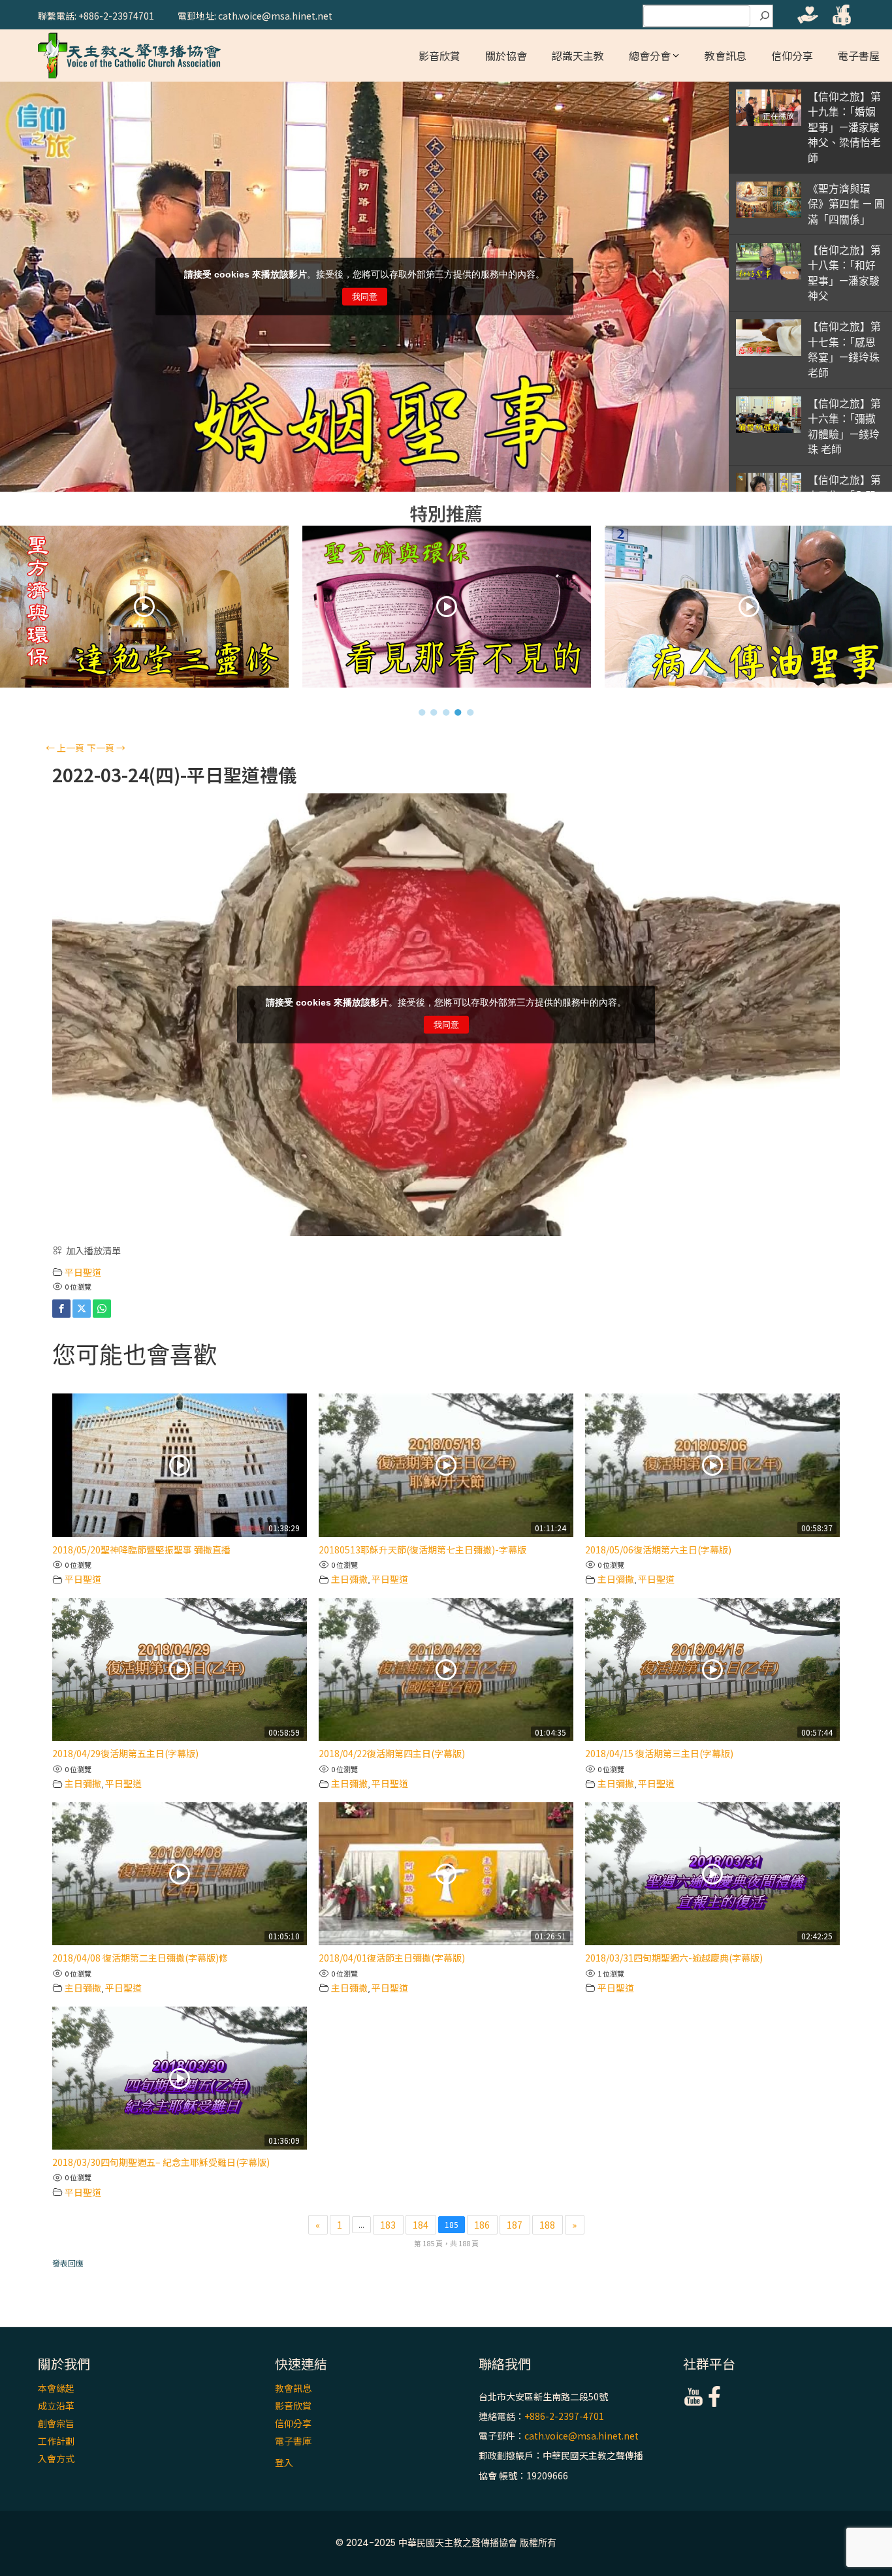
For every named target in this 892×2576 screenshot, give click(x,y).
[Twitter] (82, 1309)
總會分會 (650, 56)
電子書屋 (859, 56)
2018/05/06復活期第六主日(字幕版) (658, 1550)
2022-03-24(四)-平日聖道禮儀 (174, 775)
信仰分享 (792, 56)
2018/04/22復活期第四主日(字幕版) (392, 1753)
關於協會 (506, 56)
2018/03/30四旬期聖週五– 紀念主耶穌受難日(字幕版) (161, 2162)
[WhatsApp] (102, 1309)
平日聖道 (83, 1272)
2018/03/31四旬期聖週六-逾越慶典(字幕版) (674, 1958)
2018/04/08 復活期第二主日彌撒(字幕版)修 (140, 1958)
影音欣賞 (439, 56)
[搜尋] (765, 16)
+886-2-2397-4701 (564, 2416)
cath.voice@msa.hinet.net (581, 2436)
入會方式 (56, 2458)
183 (388, 2225)
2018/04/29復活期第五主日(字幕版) (125, 1753)
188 (547, 2225)
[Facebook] (61, 1309)
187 (515, 2225)
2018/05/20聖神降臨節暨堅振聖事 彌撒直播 (141, 1550)
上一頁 (65, 748)
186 (482, 2225)
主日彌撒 (349, 1579)
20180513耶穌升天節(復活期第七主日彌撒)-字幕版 (422, 1550)
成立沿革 (56, 2406)
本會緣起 (56, 2388)
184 (421, 2225)
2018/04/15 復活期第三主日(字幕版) (659, 1753)
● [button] (422, 712)
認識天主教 (578, 56)
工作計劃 (56, 2441)
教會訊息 (725, 56)
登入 (284, 2462)
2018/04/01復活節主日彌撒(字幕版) (392, 1958)
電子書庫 (293, 2441)
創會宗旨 (56, 2423)
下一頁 (106, 748)
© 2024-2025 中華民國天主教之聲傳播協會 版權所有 (446, 2543)
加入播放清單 (93, 1250)
